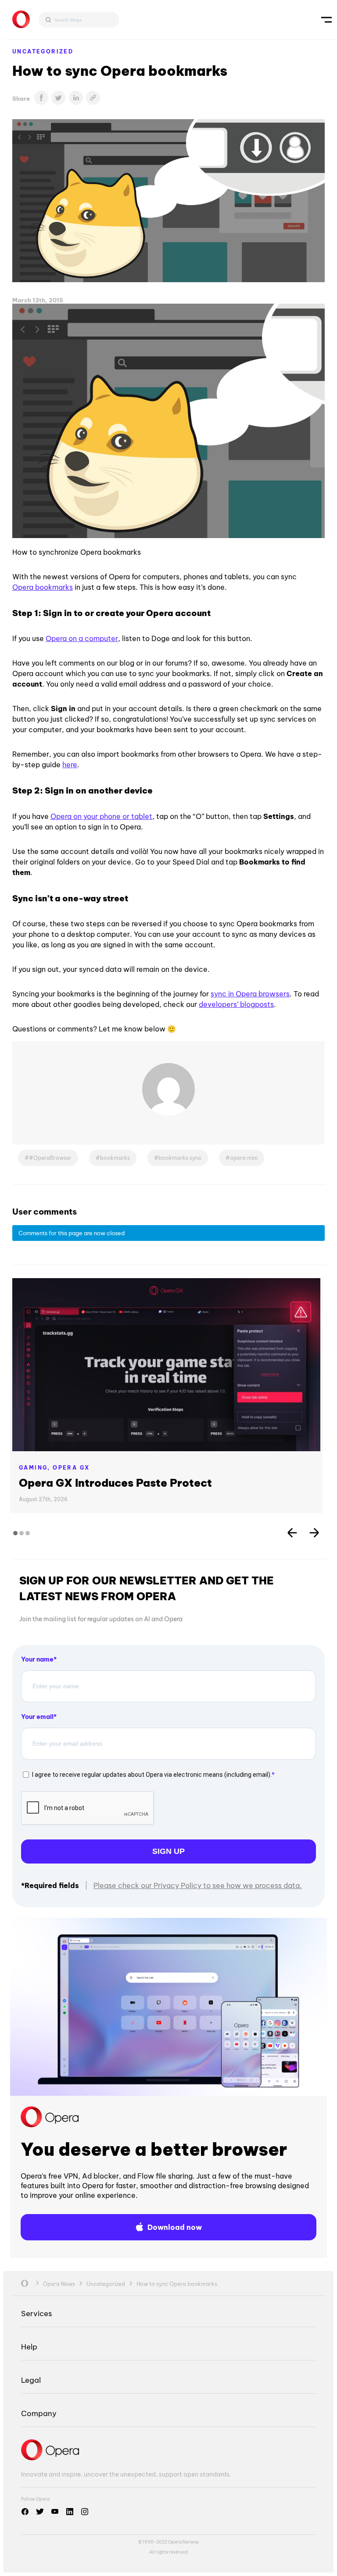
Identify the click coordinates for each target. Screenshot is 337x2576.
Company (39, 2413)
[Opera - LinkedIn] (70, 2512)
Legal (31, 2380)
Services (36, 2313)
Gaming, (36, 1468)
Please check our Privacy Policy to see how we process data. (198, 1885)
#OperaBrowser (50, 1158)
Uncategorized (43, 51)
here (70, 765)
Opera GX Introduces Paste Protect (115, 1483)
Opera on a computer (82, 638)
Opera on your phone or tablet (101, 816)
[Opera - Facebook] (25, 2512)
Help (29, 2347)
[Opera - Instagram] (85, 2512)
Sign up (168, 1851)
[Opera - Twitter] (40, 2512)
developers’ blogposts (236, 1004)
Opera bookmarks (43, 587)
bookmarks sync (180, 1158)
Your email (37, 1717)
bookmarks (115, 1158)
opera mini (244, 1158)
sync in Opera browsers (250, 994)
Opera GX (71, 1468)
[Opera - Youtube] (55, 2512)
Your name (37, 1659)
